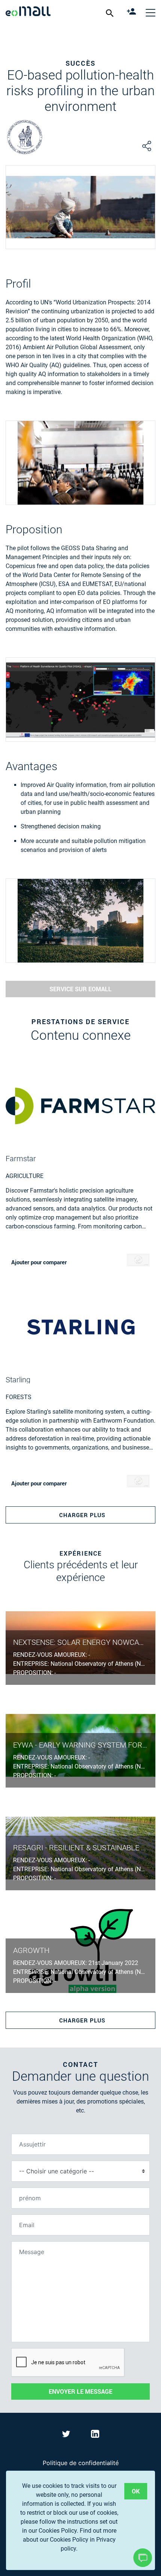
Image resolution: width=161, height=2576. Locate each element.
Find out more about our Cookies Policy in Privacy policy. (70, 2540)
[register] (132, 12)
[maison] (28, 12)
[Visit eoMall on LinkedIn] (95, 2435)
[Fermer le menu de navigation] (151, 12)
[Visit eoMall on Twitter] (67, 2435)
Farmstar (21, 1159)
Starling (18, 1380)
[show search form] (111, 13)
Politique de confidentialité (81, 2463)
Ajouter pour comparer (39, 1262)
